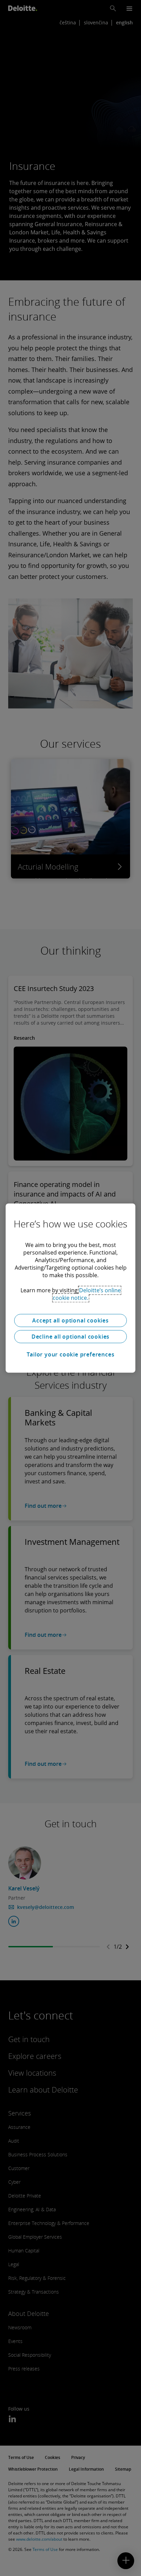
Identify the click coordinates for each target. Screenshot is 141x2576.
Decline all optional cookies (70, 1337)
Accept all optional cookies (70, 1320)
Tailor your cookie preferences (71, 1354)
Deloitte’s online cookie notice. (87, 1294)
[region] (70, 1288)
